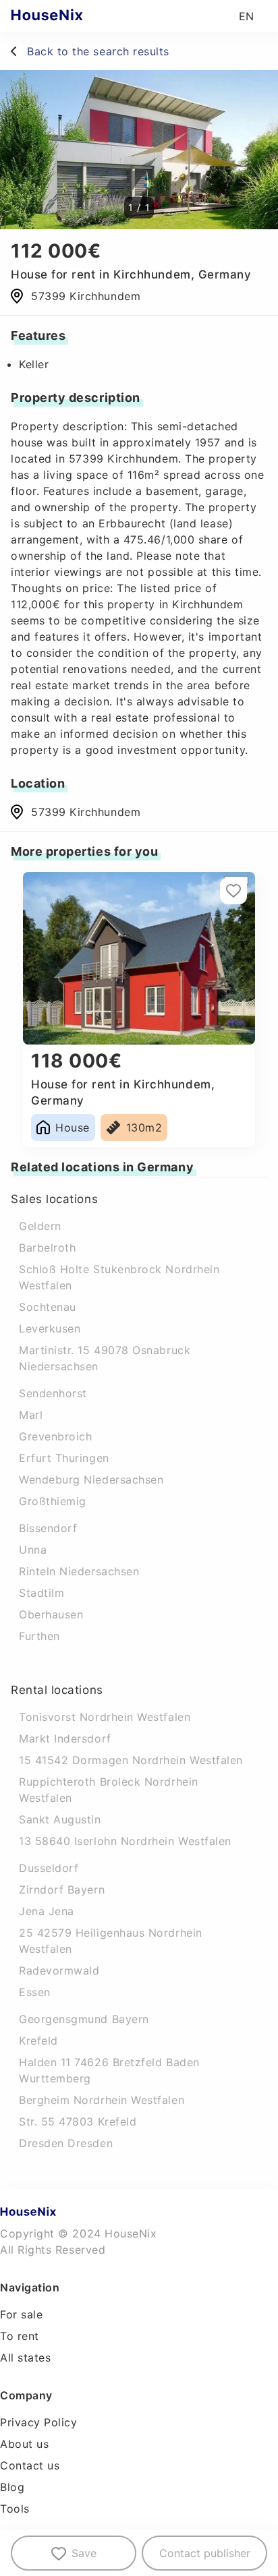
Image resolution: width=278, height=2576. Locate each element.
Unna (33, 1550)
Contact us (30, 2465)
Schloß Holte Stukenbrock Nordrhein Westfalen (119, 1277)
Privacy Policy (39, 2422)
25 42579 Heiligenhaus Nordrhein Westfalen (111, 1941)
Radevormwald (59, 1970)
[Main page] (73, 16)
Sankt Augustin (60, 1819)
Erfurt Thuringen (64, 1458)
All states (25, 2358)
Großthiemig (53, 1501)
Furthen (39, 1636)
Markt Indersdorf (65, 1738)
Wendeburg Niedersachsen (91, 1480)
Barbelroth (47, 1248)
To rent (20, 2336)
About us (24, 2444)
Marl (31, 1415)
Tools (15, 2509)
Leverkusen (50, 1328)
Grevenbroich (55, 1436)
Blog (12, 2487)
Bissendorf (48, 1528)
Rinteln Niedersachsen (79, 1571)
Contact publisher (205, 2553)
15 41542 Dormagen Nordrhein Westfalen (131, 1760)
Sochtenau (48, 1307)
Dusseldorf (49, 1868)
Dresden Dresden (66, 2143)
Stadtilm (41, 1593)
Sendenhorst (53, 1393)
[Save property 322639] (233, 891)
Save (84, 2553)
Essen (35, 1992)
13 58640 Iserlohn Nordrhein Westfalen (125, 1841)
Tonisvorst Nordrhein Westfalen (105, 1717)
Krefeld (38, 2041)
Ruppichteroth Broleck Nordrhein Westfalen (109, 1790)
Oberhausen (51, 1614)
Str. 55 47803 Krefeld (78, 2121)
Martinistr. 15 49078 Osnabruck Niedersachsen (105, 1358)
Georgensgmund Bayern (84, 2019)
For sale (21, 2314)
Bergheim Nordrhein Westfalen (102, 2100)
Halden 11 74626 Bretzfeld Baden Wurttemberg (109, 2070)
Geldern (40, 1226)
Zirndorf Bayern (62, 1890)
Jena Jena (47, 1911)
